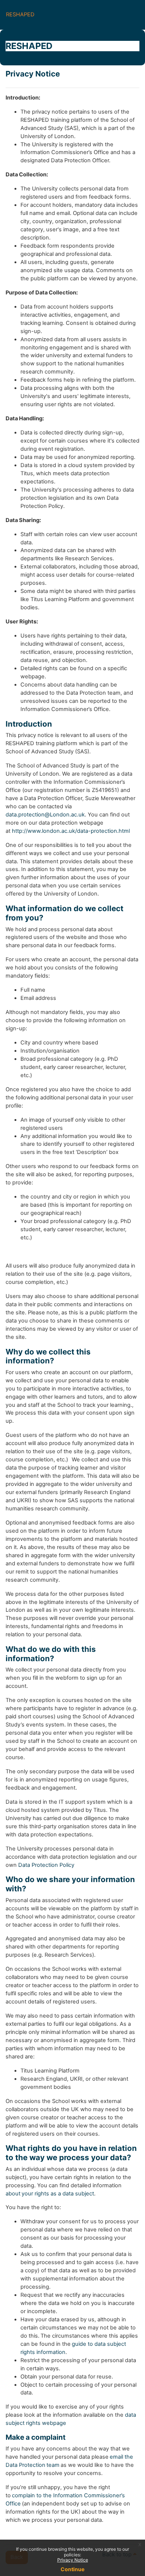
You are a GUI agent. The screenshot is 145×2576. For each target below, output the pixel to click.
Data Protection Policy (46, 1865)
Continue (72, 2569)
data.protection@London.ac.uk (45, 815)
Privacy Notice (73, 2560)
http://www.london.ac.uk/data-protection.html (71, 831)
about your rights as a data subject (50, 2194)
